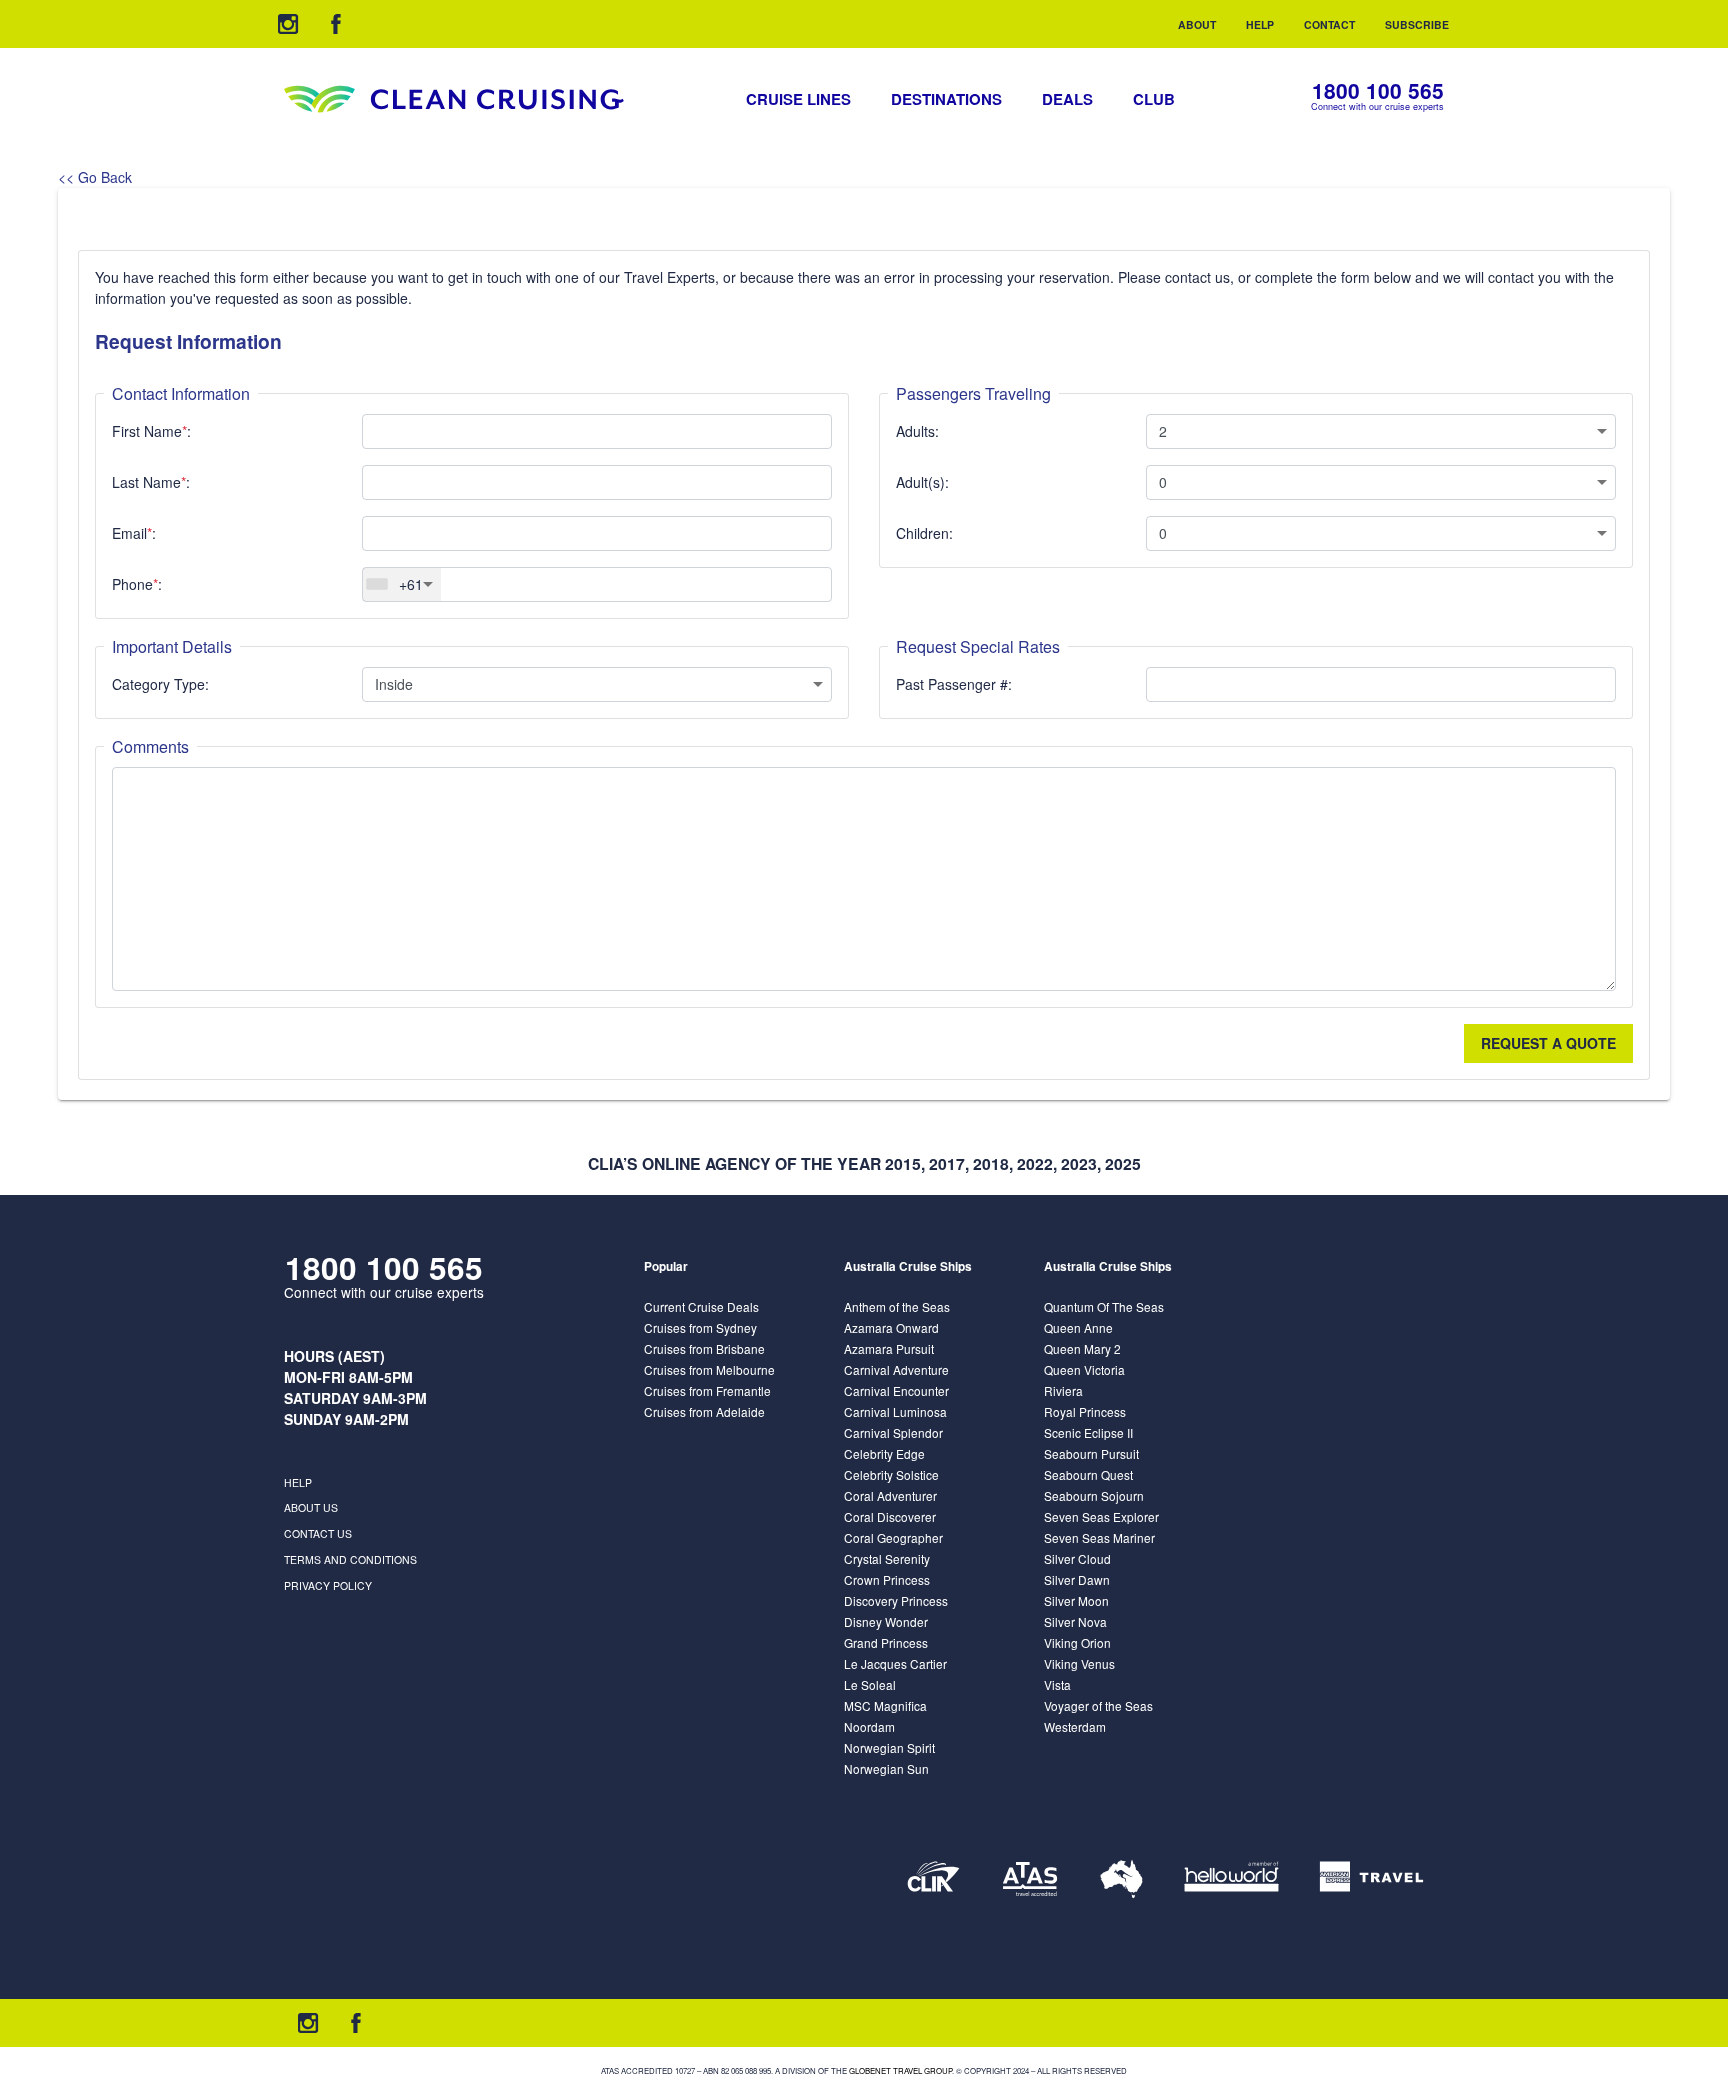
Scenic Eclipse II (1088, 1432)
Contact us (318, 1533)
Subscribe (1417, 24)
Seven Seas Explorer (1101, 1516)
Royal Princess (1085, 1411)
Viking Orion (1077, 1642)
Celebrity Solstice (891, 1474)
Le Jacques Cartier (895, 1663)
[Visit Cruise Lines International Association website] (933, 1879)
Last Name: (151, 482)
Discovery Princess (896, 1600)
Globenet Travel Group (900, 2070)
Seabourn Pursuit (1091, 1453)
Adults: (917, 431)
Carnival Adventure (896, 1369)
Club (1154, 99)
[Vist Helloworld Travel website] (1231, 1879)
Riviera (1063, 1390)
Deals (1067, 99)
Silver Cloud (1077, 1558)
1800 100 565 (1378, 90)
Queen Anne (1078, 1327)
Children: (924, 533)
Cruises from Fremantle (707, 1390)
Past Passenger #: (954, 684)
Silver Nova (1075, 1621)
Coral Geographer (893, 1537)
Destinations (946, 99)
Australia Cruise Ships (908, 1266)
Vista (1057, 1684)
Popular (666, 1266)
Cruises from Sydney (700, 1327)
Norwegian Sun (886, 1768)
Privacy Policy (328, 1585)
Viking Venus (1079, 1663)
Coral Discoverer (890, 1516)
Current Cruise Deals (701, 1306)
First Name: (151, 431)
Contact (1329, 24)
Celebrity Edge (884, 1453)
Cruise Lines (798, 99)
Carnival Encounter (896, 1390)
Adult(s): (922, 482)
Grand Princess (886, 1642)
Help (1260, 24)
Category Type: (160, 684)
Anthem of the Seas (897, 1306)
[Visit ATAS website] (1030, 1879)
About (1197, 24)
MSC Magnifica (885, 1705)
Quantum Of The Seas (1104, 1306)
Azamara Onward (891, 1327)
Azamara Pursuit (889, 1348)
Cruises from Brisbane (704, 1348)
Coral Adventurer (890, 1495)
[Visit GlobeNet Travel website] (1121, 1879)
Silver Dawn (1077, 1579)
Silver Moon (1076, 1600)
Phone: (137, 584)
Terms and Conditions (350, 1559)
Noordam (869, 1726)
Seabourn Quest (1088, 1474)
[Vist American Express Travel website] (1371, 1879)
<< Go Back (95, 177)
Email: (134, 533)
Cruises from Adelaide (704, 1411)
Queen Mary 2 (1082, 1348)
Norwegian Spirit (889, 1747)
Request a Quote (1548, 1043)
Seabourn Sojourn (1094, 1495)
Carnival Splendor (893, 1432)
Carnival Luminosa (895, 1411)
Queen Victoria (1084, 1369)
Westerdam (1075, 1726)
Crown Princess (887, 1579)
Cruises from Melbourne (709, 1369)
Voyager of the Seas (1098, 1705)
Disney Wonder (886, 1621)
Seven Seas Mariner (1099, 1537)
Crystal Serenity (887, 1558)
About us (311, 1507)
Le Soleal (870, 1684)
